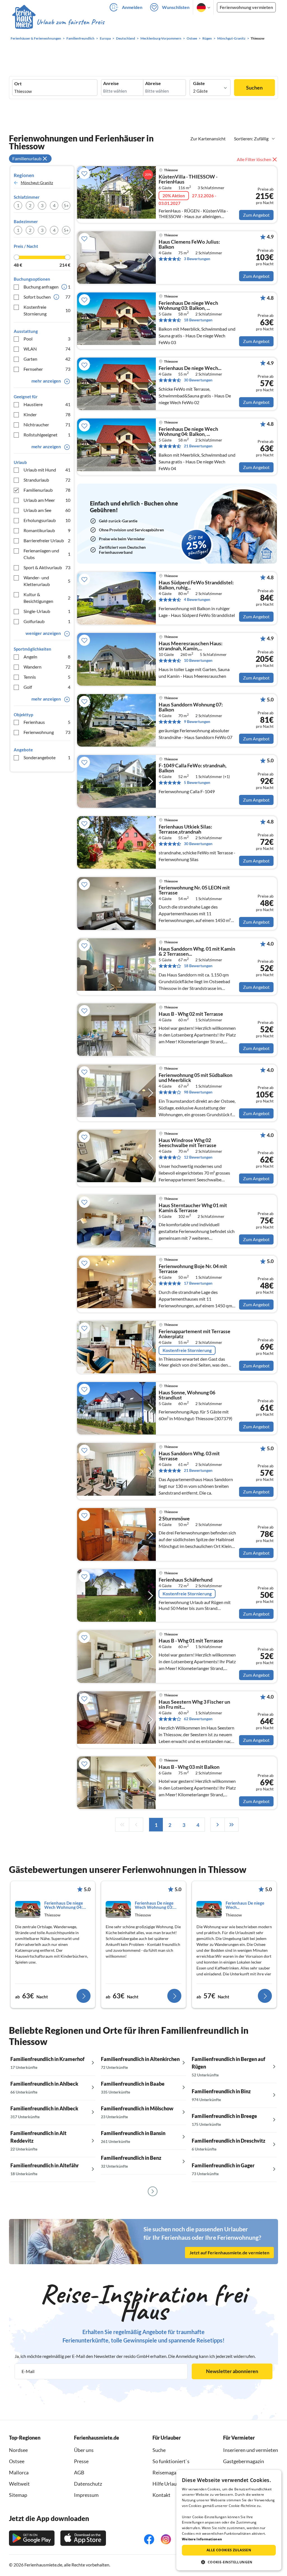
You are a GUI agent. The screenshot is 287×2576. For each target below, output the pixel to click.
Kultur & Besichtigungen (47, 598)
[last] (232, 1825)
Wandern (47, 667)
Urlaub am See (47, 510)
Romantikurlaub (47, 530)
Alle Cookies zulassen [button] (229, 2550)
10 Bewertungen (198, 660)
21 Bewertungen (198, 446)
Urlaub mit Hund (47, 470)
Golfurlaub (47, 621)
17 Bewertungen (198, 1283)
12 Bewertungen (198, 1157)
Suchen (254, 88)
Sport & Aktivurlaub (47, 567)
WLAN (47, 349)
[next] (217, 1825)
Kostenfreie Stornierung (47, 310)
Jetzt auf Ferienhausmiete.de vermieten (229, 2253)
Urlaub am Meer (47, 500)
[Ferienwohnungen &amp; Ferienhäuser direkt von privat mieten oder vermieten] (58, 22)
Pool (47, 339)
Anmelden (132, 7)
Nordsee (18, 2450)
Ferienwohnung (47, 732)
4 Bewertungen (197, 599)
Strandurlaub (47, 480)
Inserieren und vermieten (251, 2450)
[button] (229, 2562)
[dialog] (229, 2520)
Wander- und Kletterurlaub (47, 581)
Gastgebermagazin (244, 2461)
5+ (66, 205)
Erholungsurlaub (47, 520)
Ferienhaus (47, 722)
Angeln (47, 657)
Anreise (111, 83)
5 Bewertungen (197, 782)
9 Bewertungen (197, 721)
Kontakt (161, 2495)
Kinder (47, 414)
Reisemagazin (168, 2472)
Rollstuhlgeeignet (47, 435)
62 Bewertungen (198, 1719)
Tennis (47, 677)
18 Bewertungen (198, 320)
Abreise (153, 83)
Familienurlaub (47, 490)
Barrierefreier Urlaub (47, 540)
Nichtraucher (47, 425)
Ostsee (17, 2461)
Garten (47, 359)
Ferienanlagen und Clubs (47, 554)
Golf (47, 687)
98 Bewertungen (198, 1092)
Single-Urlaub (47, 611)
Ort (18, 84)
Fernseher (47, 369)
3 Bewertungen (197, 259)
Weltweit (19, 2484)
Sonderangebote (47, 757)
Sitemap (18, 2495)
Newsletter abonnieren (232, 2371)
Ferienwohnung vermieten (246, 7)
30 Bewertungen (198, 380)
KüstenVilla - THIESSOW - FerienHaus (188, 179)
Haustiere (47, 404)
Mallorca (19, 2472)
